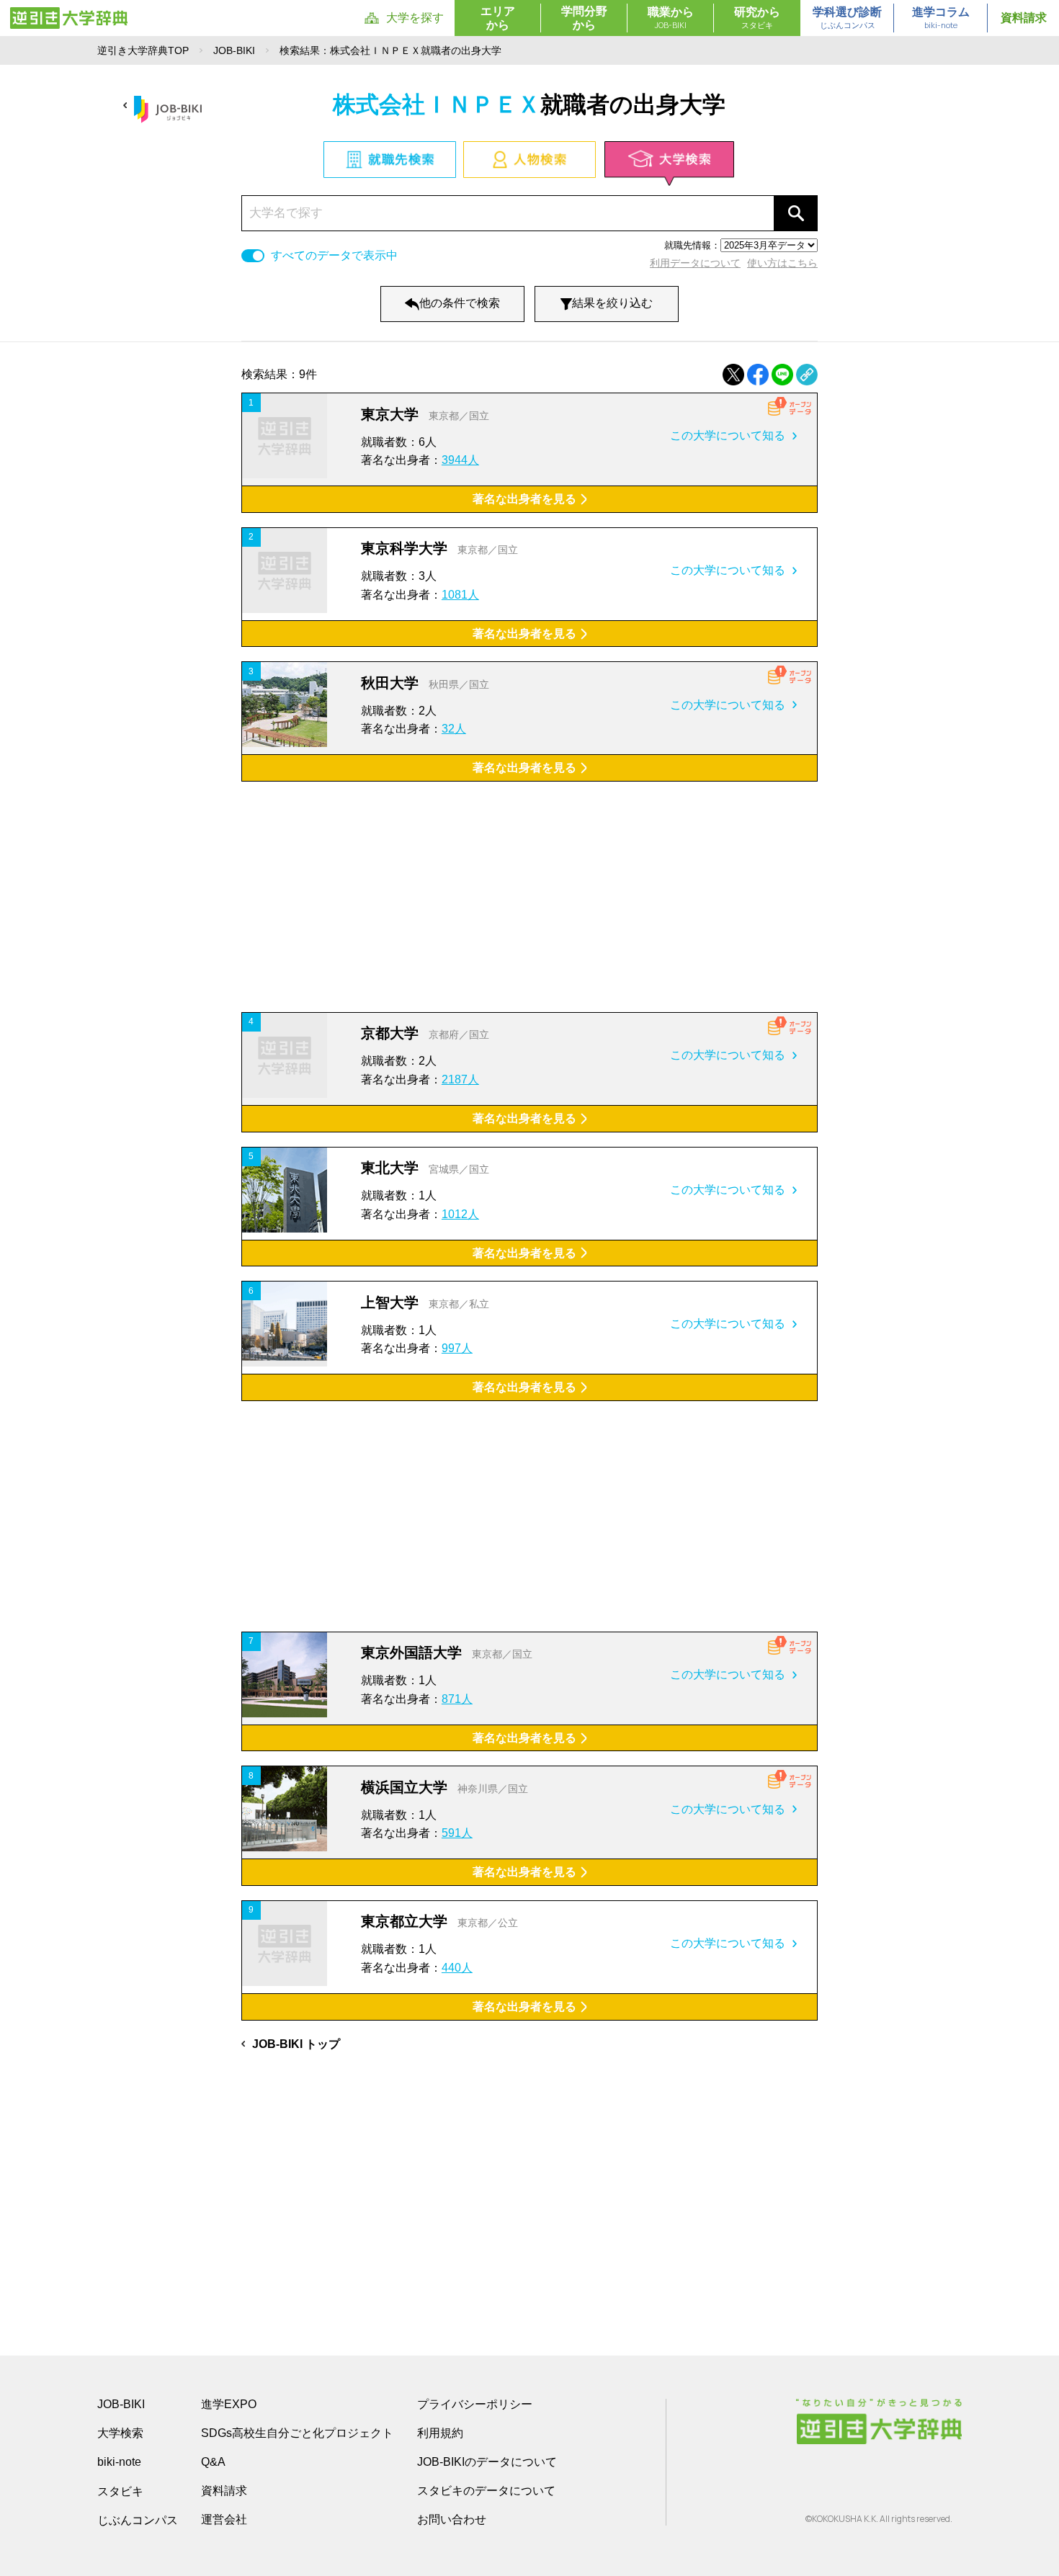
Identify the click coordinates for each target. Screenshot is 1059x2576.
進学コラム (941, 18)
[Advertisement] (529, 897)
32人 (454, 729)
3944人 (460, 460)
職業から (671, 18)
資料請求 (1024, 18)
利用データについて (695, 263)
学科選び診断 (847, 18)
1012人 (460, 1214)
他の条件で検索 (460, 303)
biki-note (119, 2462)
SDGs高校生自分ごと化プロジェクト (297, 2433)
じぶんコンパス (138, 2520)
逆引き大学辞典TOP (143, 50)
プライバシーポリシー (475, 2404)
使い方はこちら (782, 263)
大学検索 (120, 2433)
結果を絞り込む (612, 303)
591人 (457, 1833)
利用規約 (440, 2433)
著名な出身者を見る (524, 499)
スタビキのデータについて (486, 2491)
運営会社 (224, 2519)
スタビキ (120, 2491)
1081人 (460, 595)
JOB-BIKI (234, 50)
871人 (457, 1699)
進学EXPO (229, 2404)
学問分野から (584, 18)
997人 (457, 1348)
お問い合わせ (452, 2519)
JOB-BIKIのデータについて (487, 2462)
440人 (457, 1968)
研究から (757, 18)
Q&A (213, 2462)
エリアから (498, 18)
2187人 (460, 1079)
